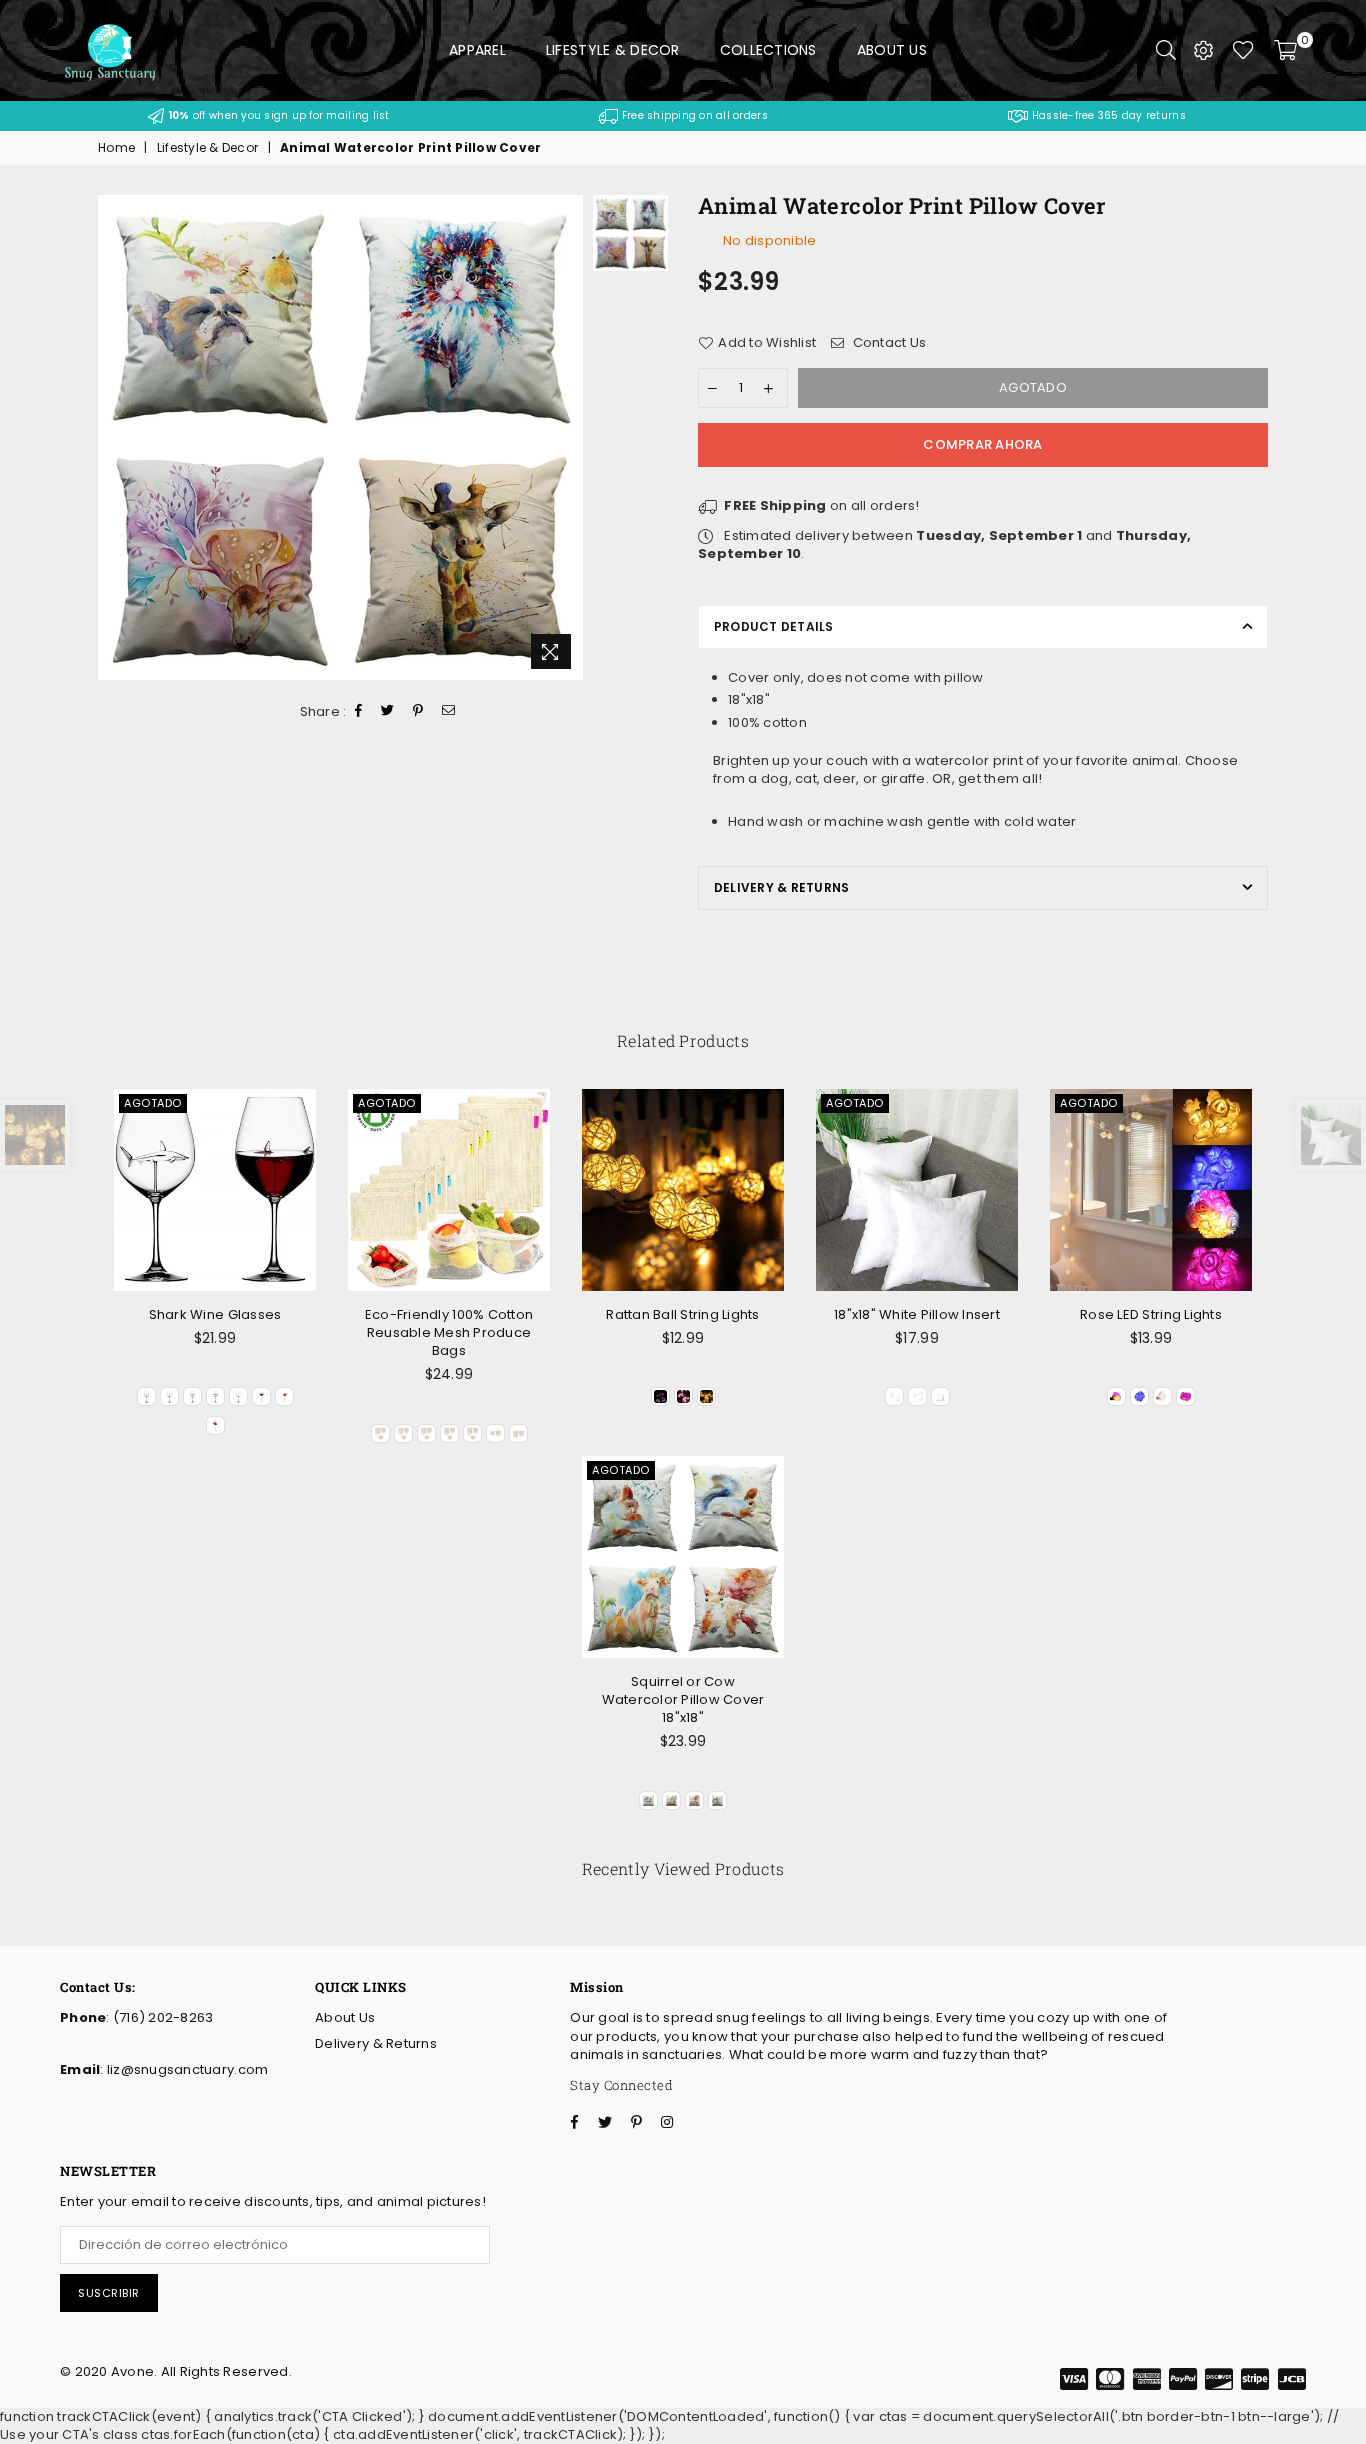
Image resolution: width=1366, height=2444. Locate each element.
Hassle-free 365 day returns (1106, 115)
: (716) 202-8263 (159, 2017)
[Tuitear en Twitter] (388, 712)
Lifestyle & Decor (613, 50)
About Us (892, 50)
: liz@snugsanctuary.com (184, 2069)
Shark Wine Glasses (215, 1314)
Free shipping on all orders (692, 115)
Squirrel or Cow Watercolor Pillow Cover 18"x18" (683, 1699)
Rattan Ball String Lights (683, 1314)
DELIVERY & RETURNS (781, 887)
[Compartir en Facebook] (359, 712)
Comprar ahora (982, 444)
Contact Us (887, 343)
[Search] (1166, 50)
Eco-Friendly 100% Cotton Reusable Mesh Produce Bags (449, 1332)
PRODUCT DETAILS (774, 626)
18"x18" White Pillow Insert (917, 1314)
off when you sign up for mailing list (278, 115)
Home (116, 148)
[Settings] (1204, 50)
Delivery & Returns (376, 2043)
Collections (768, 50)
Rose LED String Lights (1151, 1314)
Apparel (477, 50)
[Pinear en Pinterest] (418, 712)
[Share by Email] (449, 712)
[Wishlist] (1243, 50)
